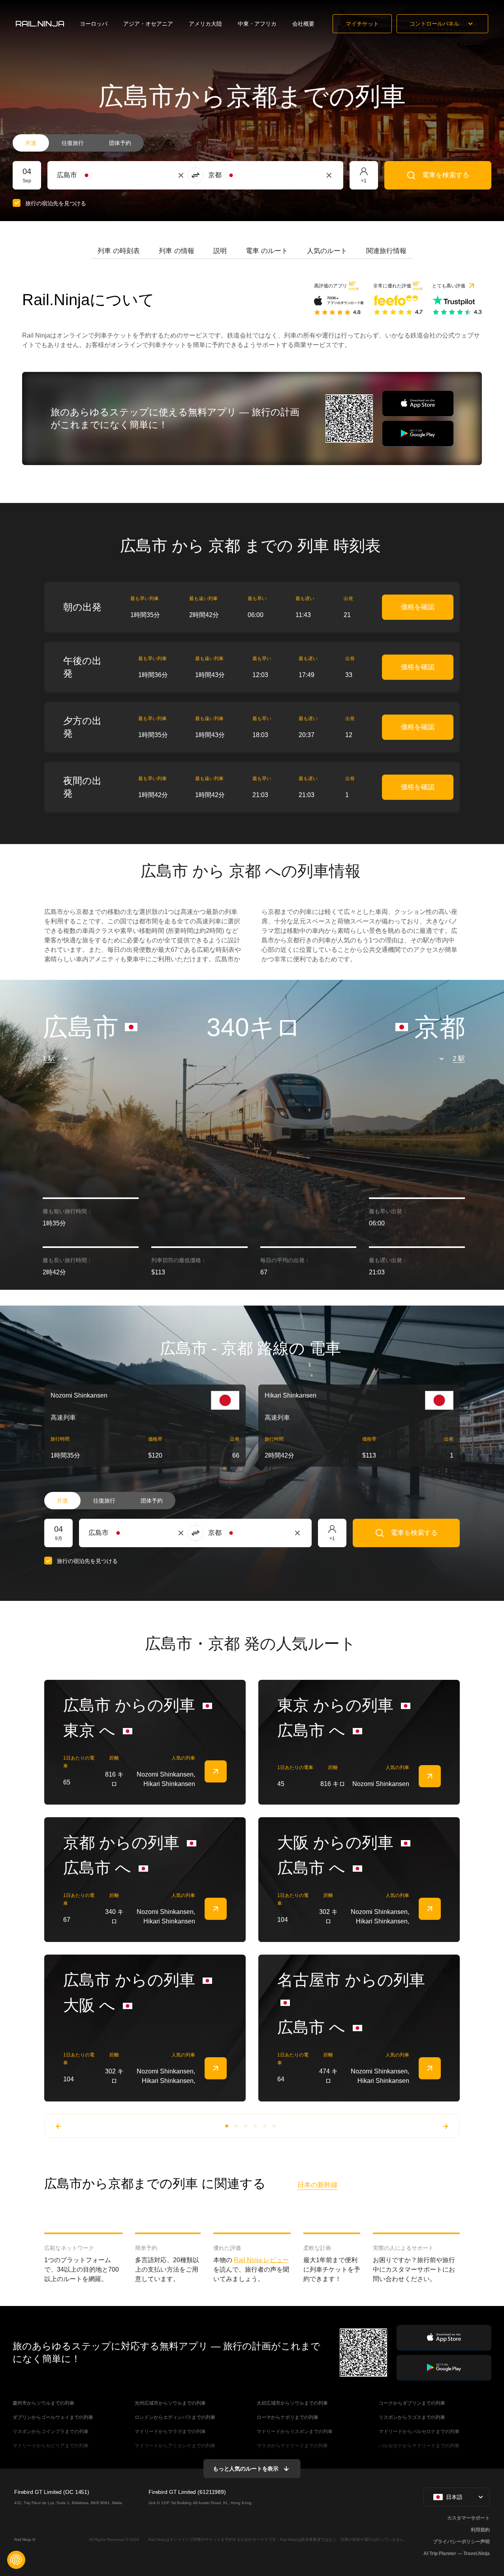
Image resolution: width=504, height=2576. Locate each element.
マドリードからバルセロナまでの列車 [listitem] (419, 2432)
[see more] (216, 1771)
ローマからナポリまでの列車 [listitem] (288, 2417)
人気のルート (327, 251)
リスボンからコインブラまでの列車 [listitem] (51, 2432)
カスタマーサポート (468, 2518)
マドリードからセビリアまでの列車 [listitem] (51, 2446)
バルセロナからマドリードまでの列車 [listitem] (419, 2446)
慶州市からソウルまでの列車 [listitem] (43, 2403)
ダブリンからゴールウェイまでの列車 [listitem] (53, 2417)
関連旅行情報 (386, 251)
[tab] (119, 251)
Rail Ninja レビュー (261, 2260)
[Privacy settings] (16, 2560)
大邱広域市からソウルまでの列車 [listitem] (292, 2403)
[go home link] (40, 24)
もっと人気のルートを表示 (246, 2469)
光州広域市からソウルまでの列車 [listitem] (170, 2403)
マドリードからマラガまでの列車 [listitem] (170, 2432)
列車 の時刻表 (119, 251)
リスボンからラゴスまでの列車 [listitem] (412, 2417)
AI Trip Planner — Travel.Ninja (457, 2553)
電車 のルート (267, 251)
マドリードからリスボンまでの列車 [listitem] (295, 2432)
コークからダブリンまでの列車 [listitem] (412, 2403)
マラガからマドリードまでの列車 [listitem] (292, 2446)
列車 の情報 (177, 251)
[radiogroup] (78, 143)
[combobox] (101, 175)
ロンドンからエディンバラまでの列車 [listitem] (175, 2417)
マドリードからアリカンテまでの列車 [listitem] (175, 2446)
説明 (220, 251)
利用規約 (480, 2530)
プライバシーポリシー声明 (461, 2542)
